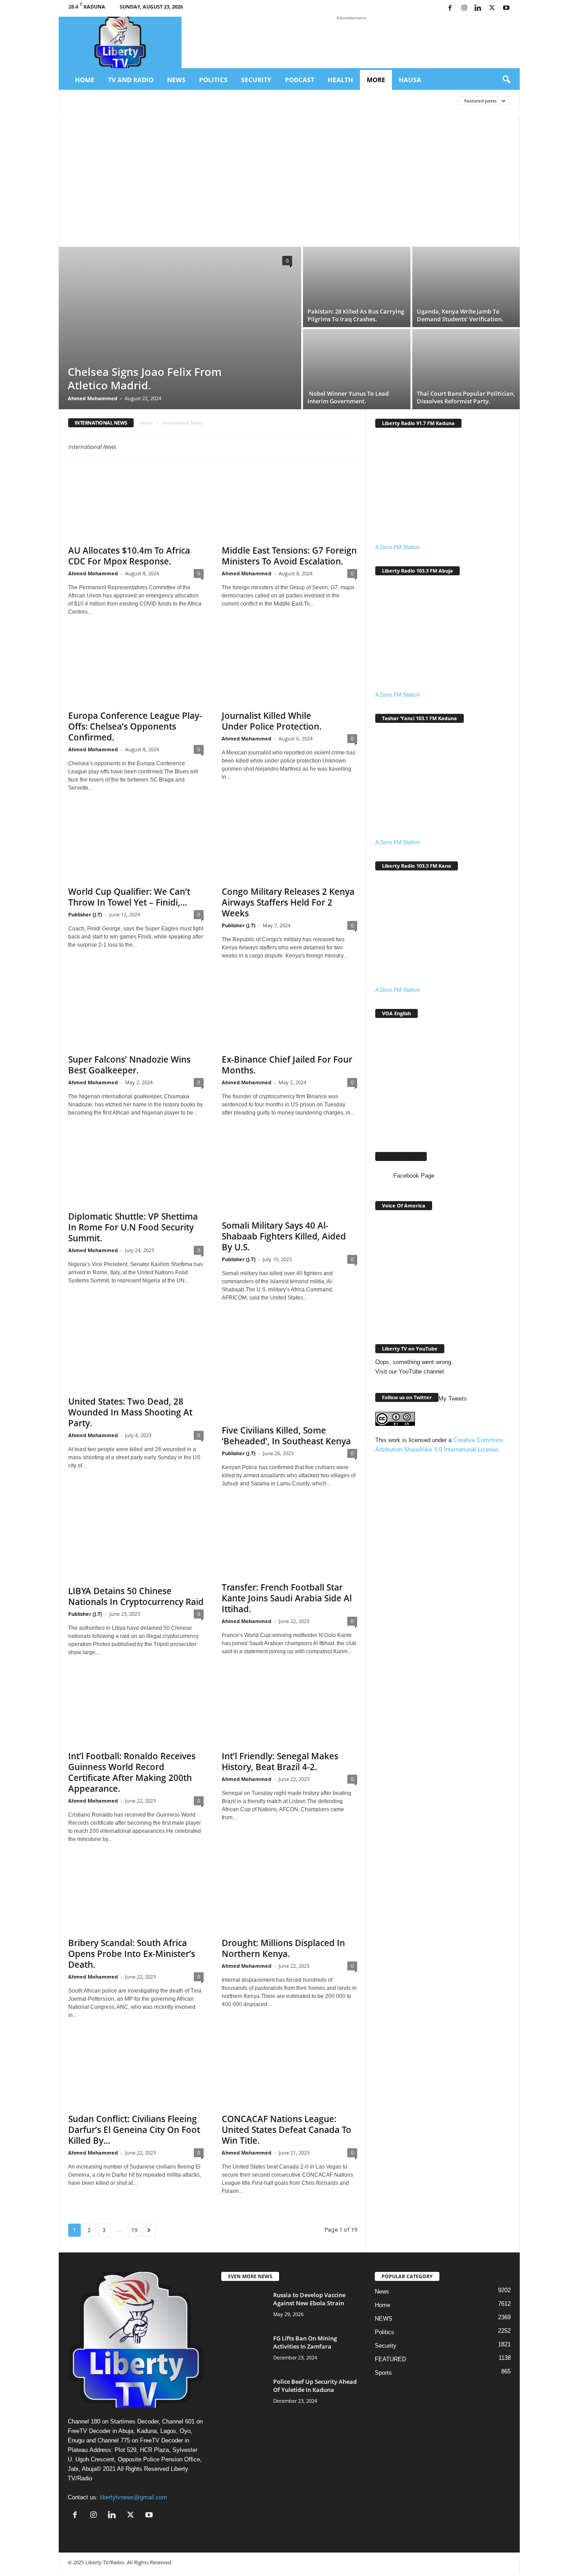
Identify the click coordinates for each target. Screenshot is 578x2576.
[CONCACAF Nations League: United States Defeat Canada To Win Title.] (289, 2072)
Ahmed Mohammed (93, 398)
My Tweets (453, 1399)
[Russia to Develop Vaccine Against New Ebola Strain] (244, 2308)
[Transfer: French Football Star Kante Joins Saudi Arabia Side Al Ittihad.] (289, 1540)
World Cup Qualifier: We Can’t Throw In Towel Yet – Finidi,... (129, 897)
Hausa (410, 80)
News (176, 80)
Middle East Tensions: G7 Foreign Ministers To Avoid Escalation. (289, 556)
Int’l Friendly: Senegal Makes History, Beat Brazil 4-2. (280, 1762)
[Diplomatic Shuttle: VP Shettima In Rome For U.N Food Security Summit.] (136, 1170)
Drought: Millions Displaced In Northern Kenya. (283, 1948)
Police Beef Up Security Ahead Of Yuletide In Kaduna (315, 2386)
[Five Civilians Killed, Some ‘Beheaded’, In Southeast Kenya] (289, 1369)
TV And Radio (131, 80)
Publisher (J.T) (85, 914)
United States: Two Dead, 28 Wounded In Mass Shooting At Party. (130, 1412)
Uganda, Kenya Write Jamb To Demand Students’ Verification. (460, 315)
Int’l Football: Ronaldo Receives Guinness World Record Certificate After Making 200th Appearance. (132, 1772)
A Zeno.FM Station (398, 547)
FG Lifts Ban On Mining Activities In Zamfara (305, 2342)
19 (134, 2230)
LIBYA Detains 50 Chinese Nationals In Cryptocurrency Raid (136, 1596)
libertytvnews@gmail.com (133, 2497)
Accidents (114, 100)
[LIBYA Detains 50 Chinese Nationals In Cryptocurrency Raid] (136, 1542)
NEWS (384, 2319)
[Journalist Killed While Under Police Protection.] (289, 669)
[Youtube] (506, 8)
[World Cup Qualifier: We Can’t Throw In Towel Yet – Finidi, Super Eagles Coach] (136, 845)
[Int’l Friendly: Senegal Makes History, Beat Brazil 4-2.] (289, 1709)
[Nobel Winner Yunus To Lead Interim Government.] (357, 369)
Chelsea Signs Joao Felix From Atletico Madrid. (145, 378)
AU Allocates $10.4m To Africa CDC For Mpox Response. (129, 556)
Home (85, 80)
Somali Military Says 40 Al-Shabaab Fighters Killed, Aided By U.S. (284, 1236)
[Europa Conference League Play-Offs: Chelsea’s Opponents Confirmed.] (136, 669)
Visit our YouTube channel (410, 1371)
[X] (492, 8)
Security (256, 80)
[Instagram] (464, 8)
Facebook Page (401, 1156)
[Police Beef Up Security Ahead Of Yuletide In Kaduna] (244, 2394)
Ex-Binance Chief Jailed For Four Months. (287, 1065)
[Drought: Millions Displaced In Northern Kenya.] (289, 1896)
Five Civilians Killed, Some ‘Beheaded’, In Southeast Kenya (286, 1436)
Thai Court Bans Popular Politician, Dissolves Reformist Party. (466, 397)
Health (340, 80)
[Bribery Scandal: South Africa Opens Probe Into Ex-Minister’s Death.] (136, 1896)
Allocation (205, 100)
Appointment (291, 100)
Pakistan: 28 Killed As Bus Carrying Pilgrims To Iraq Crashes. (356, 315)
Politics (213, 80)
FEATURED (390, 2359)
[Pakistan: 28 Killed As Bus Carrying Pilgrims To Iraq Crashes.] (357, 287)
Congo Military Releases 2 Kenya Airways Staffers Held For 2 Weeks (288, 902)
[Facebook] (450, 8)
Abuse (78, 100)
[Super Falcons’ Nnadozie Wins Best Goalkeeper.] (136, 1013)
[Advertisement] (289, 179)
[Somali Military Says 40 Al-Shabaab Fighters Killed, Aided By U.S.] (289, 1174)
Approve (335, 100)
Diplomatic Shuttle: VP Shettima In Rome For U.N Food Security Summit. (133, 1227)
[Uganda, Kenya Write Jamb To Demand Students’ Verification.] (466, 287)
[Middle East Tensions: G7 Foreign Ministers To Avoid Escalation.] (289, 504)
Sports (383, 2373)
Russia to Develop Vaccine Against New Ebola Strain (309, 2299)
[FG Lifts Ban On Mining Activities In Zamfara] (244, 2351)
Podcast (300, 80)
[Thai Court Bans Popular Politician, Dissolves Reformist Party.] (466, 369)
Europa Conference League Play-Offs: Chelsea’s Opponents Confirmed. (135, 726)
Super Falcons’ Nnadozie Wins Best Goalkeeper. (129, 1065)
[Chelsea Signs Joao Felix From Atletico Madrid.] (180, 328)
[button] (506, 80)
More (376, 80)
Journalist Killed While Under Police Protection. (272, 721)
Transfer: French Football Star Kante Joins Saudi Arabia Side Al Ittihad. (287, 1598)
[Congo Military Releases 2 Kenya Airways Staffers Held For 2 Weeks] (289, 845)
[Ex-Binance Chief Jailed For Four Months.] (289, 1013)
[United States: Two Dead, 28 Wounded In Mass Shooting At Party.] (136, 1355)
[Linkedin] (478, 8)
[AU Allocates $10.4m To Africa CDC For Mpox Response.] (136, 504)
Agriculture (158, 100)
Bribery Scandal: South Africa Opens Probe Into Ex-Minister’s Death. (132, 1954)
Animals (247, 100)
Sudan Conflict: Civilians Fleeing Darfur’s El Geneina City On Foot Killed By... (134, 2130)
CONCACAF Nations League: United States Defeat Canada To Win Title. (287, 2130)
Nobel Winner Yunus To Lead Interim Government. (348, 397)
